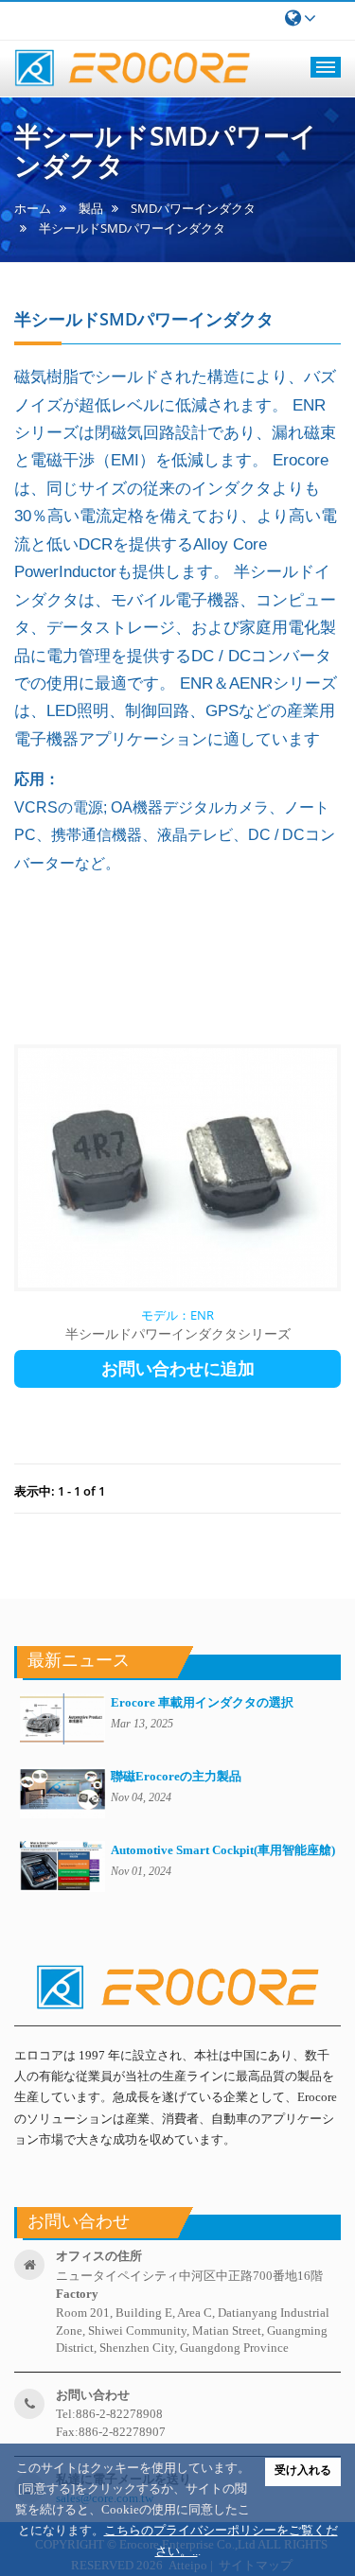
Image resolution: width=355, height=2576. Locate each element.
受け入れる (303, 2470)
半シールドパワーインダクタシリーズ (178, 1333)
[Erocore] (133, 69)
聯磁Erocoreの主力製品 (176, 1776)
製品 (91, 209)
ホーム (33, 209)
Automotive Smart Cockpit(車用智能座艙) (223, 1850)
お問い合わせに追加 (178, 1369)
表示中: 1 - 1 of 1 (60, 1491)
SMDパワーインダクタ (193, 209)
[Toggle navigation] (326, 67)
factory (77, 2294)
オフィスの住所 (99, 2256)
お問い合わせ (93, 2395)
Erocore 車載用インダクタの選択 (202, 1702)
